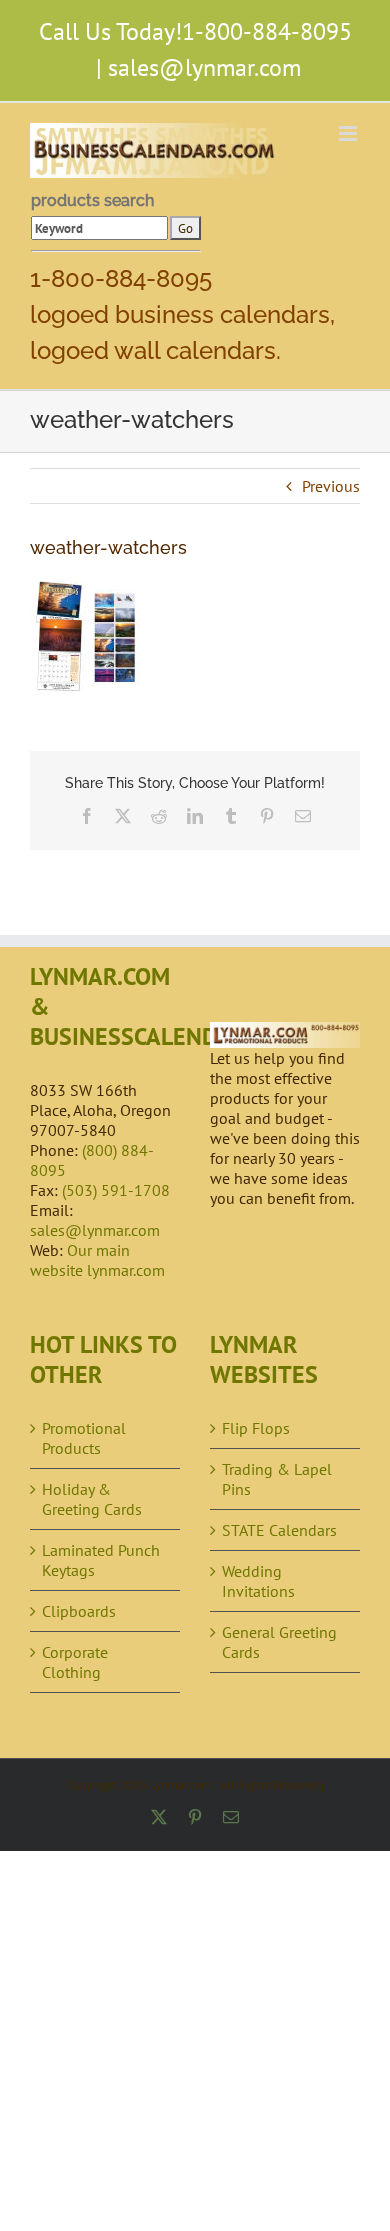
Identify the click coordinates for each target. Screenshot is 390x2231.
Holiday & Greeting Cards (92, 1499)
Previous (331, 486)
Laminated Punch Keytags (101, 1560)
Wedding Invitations (258, 1581)
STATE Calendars (279, 1530)
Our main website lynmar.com (97, 1260)
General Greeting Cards (279, 1642)
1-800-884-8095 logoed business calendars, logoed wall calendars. (182, 314)
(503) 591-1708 (116, 1190)
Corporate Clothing (75, 1662)
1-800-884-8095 (267, 31)
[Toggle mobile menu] (349, 133)
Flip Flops (256, 1428)
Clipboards (79, 1611)
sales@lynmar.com (204, 67)
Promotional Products (84, 1438)
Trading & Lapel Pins (277, 1479)
